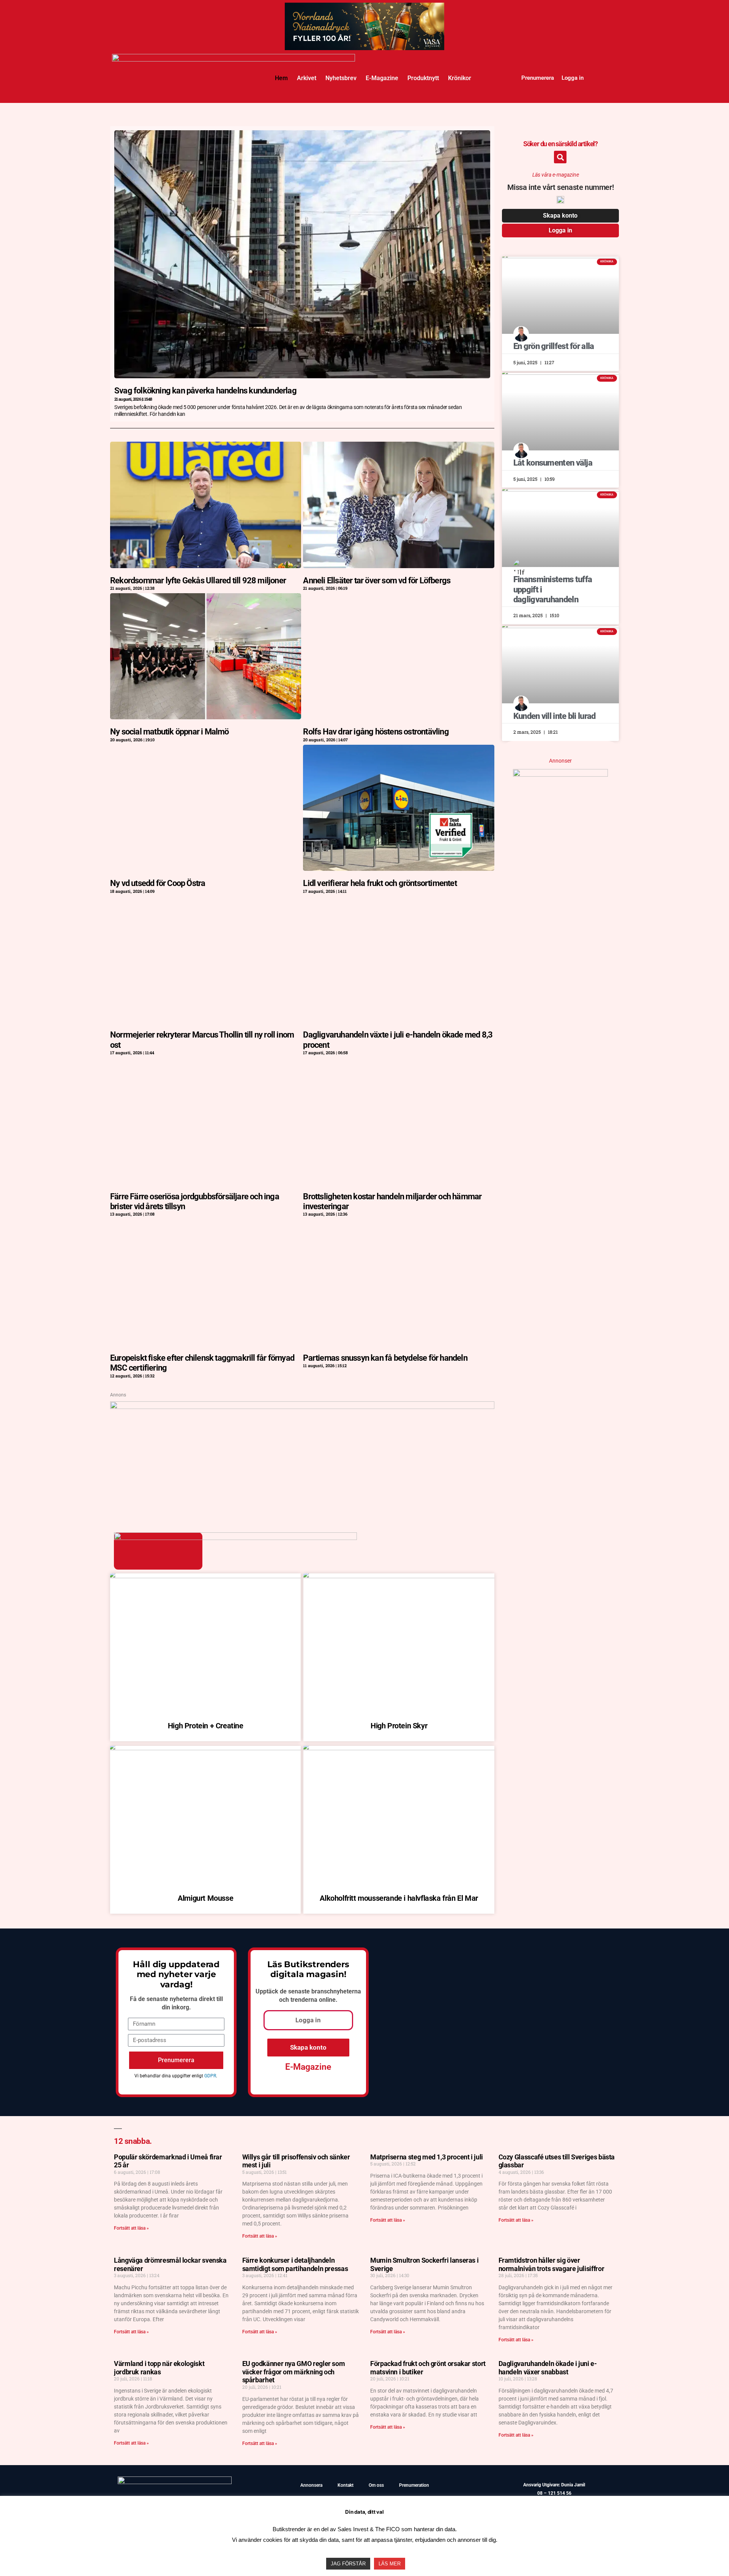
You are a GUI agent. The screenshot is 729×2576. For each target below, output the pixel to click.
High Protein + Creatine (206, 1726)
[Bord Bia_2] (364, 41)
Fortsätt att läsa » (131, 2228)
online (327, 2000)
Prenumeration (414, 2485)
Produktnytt (423, 78)
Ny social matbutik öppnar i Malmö (170, 732)
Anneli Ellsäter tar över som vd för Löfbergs (377, 580)
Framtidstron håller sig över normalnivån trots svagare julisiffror (551, 2264)
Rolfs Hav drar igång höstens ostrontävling (376, 732)
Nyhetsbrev (341, 78)
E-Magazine (382, 78)
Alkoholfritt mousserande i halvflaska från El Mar (399, 1898)
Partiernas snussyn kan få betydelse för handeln (385, 1358)
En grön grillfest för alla (554, 346)
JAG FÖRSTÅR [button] (348, 2564)
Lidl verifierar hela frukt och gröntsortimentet (380, 883)
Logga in (573, 78)
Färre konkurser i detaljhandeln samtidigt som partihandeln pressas (295, 2264)
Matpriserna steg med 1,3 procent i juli (427, 2157)
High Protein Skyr (399, 1726)
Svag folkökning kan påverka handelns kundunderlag (205, 391)
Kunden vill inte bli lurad (555, 716)
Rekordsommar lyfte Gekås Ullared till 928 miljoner (198, 580)
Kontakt (346, 2485)
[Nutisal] (560, 774)
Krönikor (460, 78)
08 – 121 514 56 (554, 2493)
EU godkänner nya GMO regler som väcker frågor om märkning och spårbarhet (294, 2372)
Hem (281, 78)
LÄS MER (390, 2564)
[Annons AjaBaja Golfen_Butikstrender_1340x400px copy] (302, 1406)
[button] (560, 157)
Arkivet (307, 78)
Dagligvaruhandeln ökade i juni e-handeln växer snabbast (548, 2368)
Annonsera (311, 2485)
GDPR (210, 2076)
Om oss (376, 2485)
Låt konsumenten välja (553, 463)
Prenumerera (538, 78)
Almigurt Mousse (205, 1898)
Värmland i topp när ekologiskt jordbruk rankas (159, 2368)
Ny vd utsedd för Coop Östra (158, 883)
